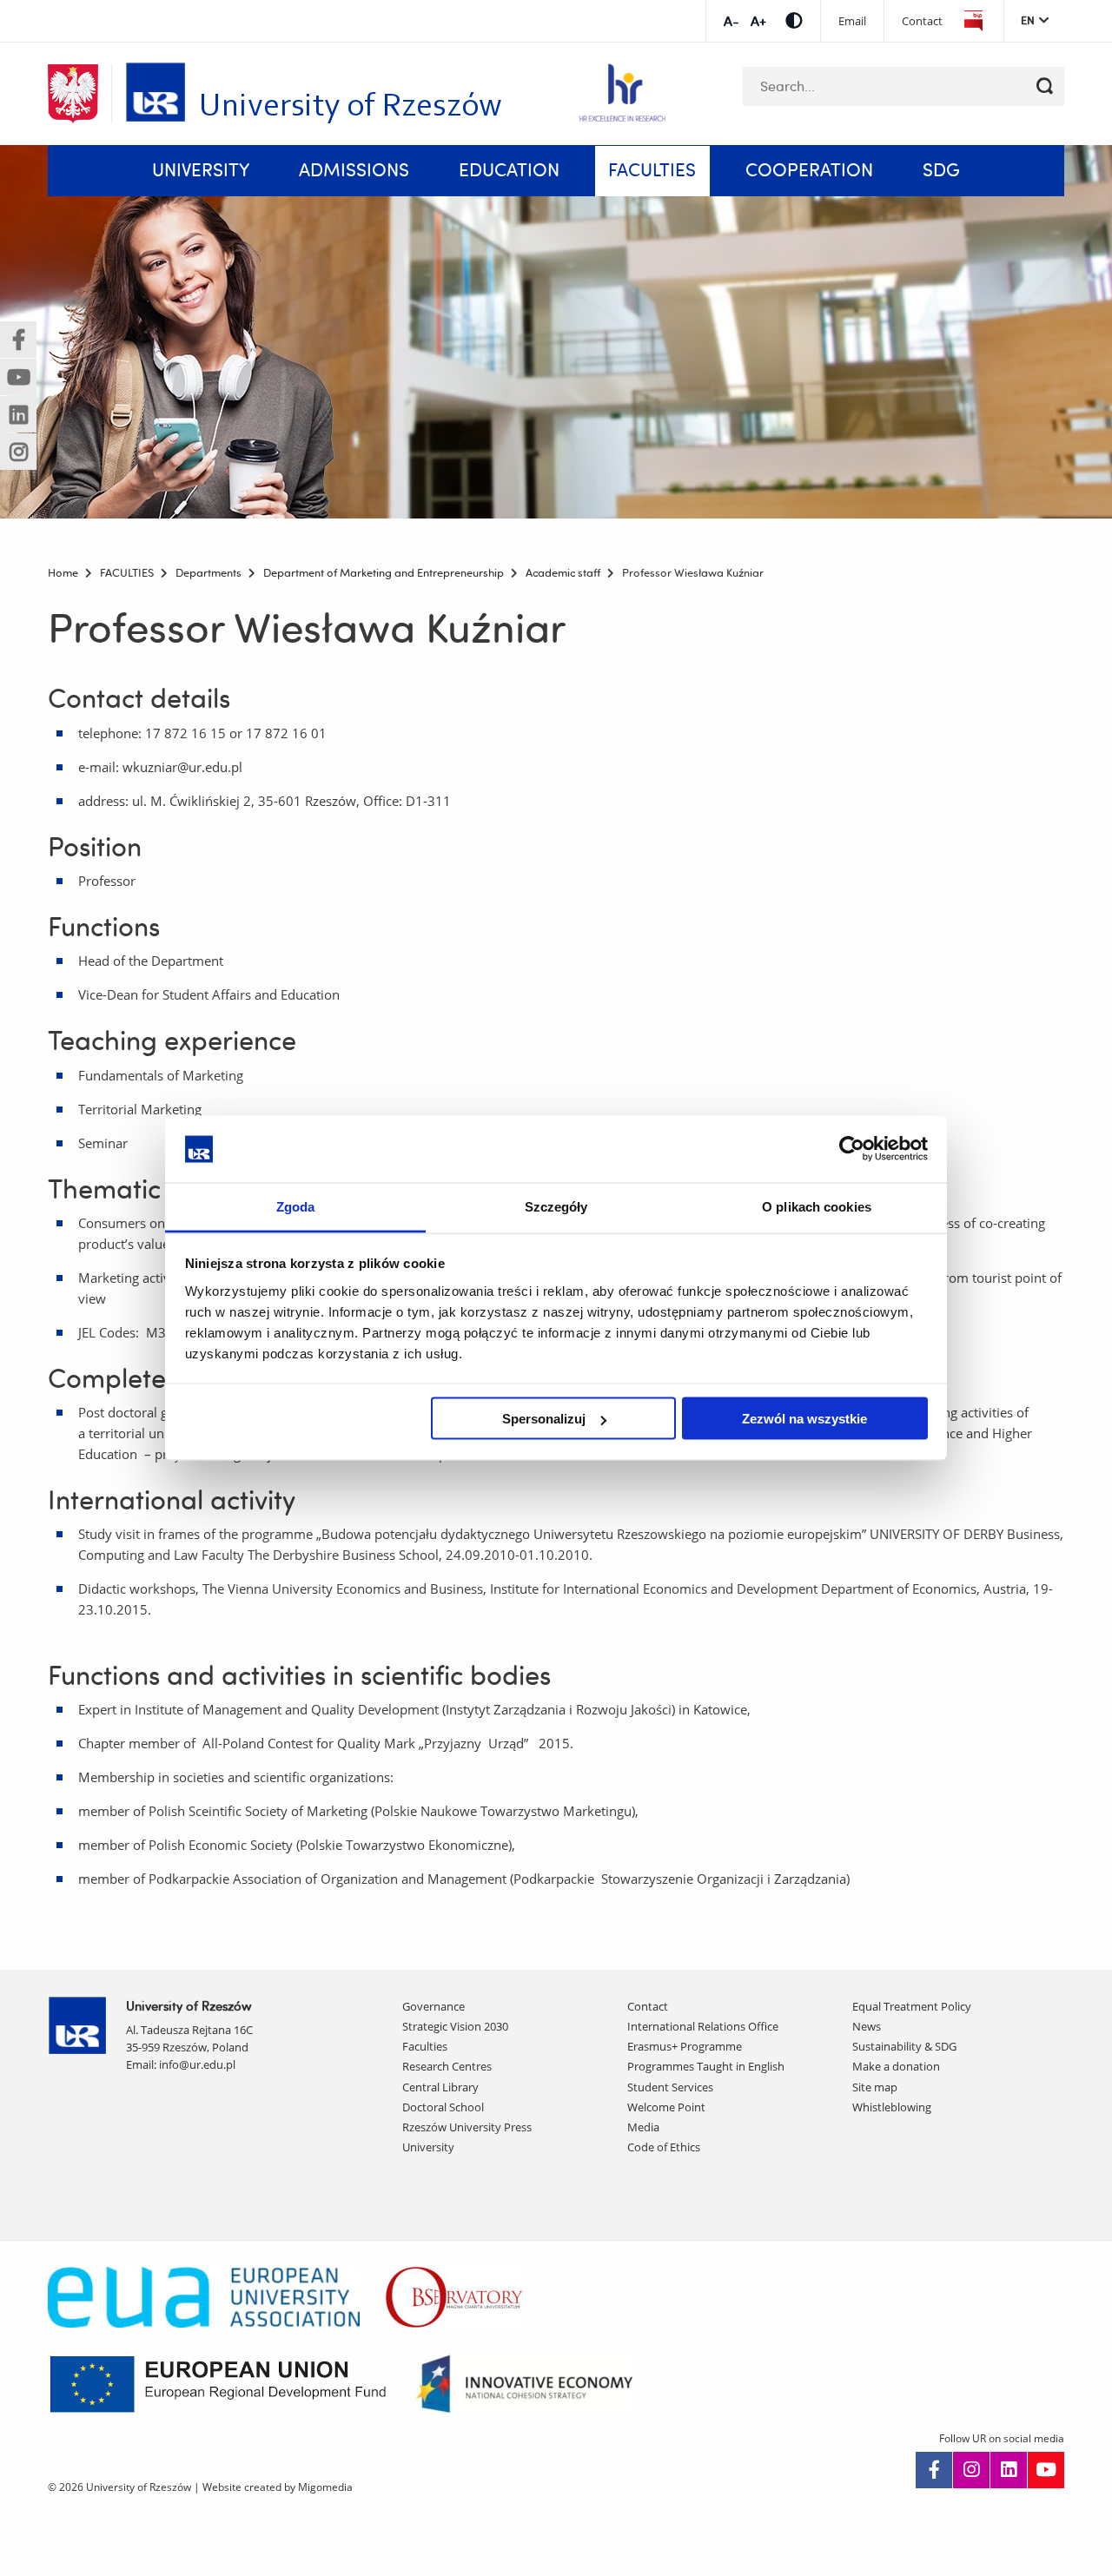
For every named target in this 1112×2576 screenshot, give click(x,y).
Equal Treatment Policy (912, 2006)
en (1028, 20)
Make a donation (896, 2066)
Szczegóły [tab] (556, 1206)
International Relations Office (703, 2026)
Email (852, 21)
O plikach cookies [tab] (817, 1206)
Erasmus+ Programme (685, 2046)
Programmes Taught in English (706, 2066)
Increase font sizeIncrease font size (731, 21)
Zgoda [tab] (296, 1206)
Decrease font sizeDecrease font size (758, 21)
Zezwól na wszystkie (804, 1419)
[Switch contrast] (794, 20)
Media (643, 2127)
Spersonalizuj (544, 1419)
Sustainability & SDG (904, 2046)
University (428, 2147)
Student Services (670, 2087)
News (867, 2026)
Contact (922, 21)
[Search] (1045, 86)
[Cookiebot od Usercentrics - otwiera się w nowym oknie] (852, 1149)
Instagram (971, 2470)
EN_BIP (973, 21)
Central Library (440, 2087)
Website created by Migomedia (278, 2487)
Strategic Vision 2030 (455, 2026)
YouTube (1046, 2470)
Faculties (425, 2046)
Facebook (934, 2470)
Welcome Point (666, 2107)
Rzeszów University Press (467, 2127)
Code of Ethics (664, 2147)
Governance (434, 2006)
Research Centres (447, 2066)
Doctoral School (443, 2107)
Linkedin (1009, 2470)
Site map (875, 2087)
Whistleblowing (892, 2107)
